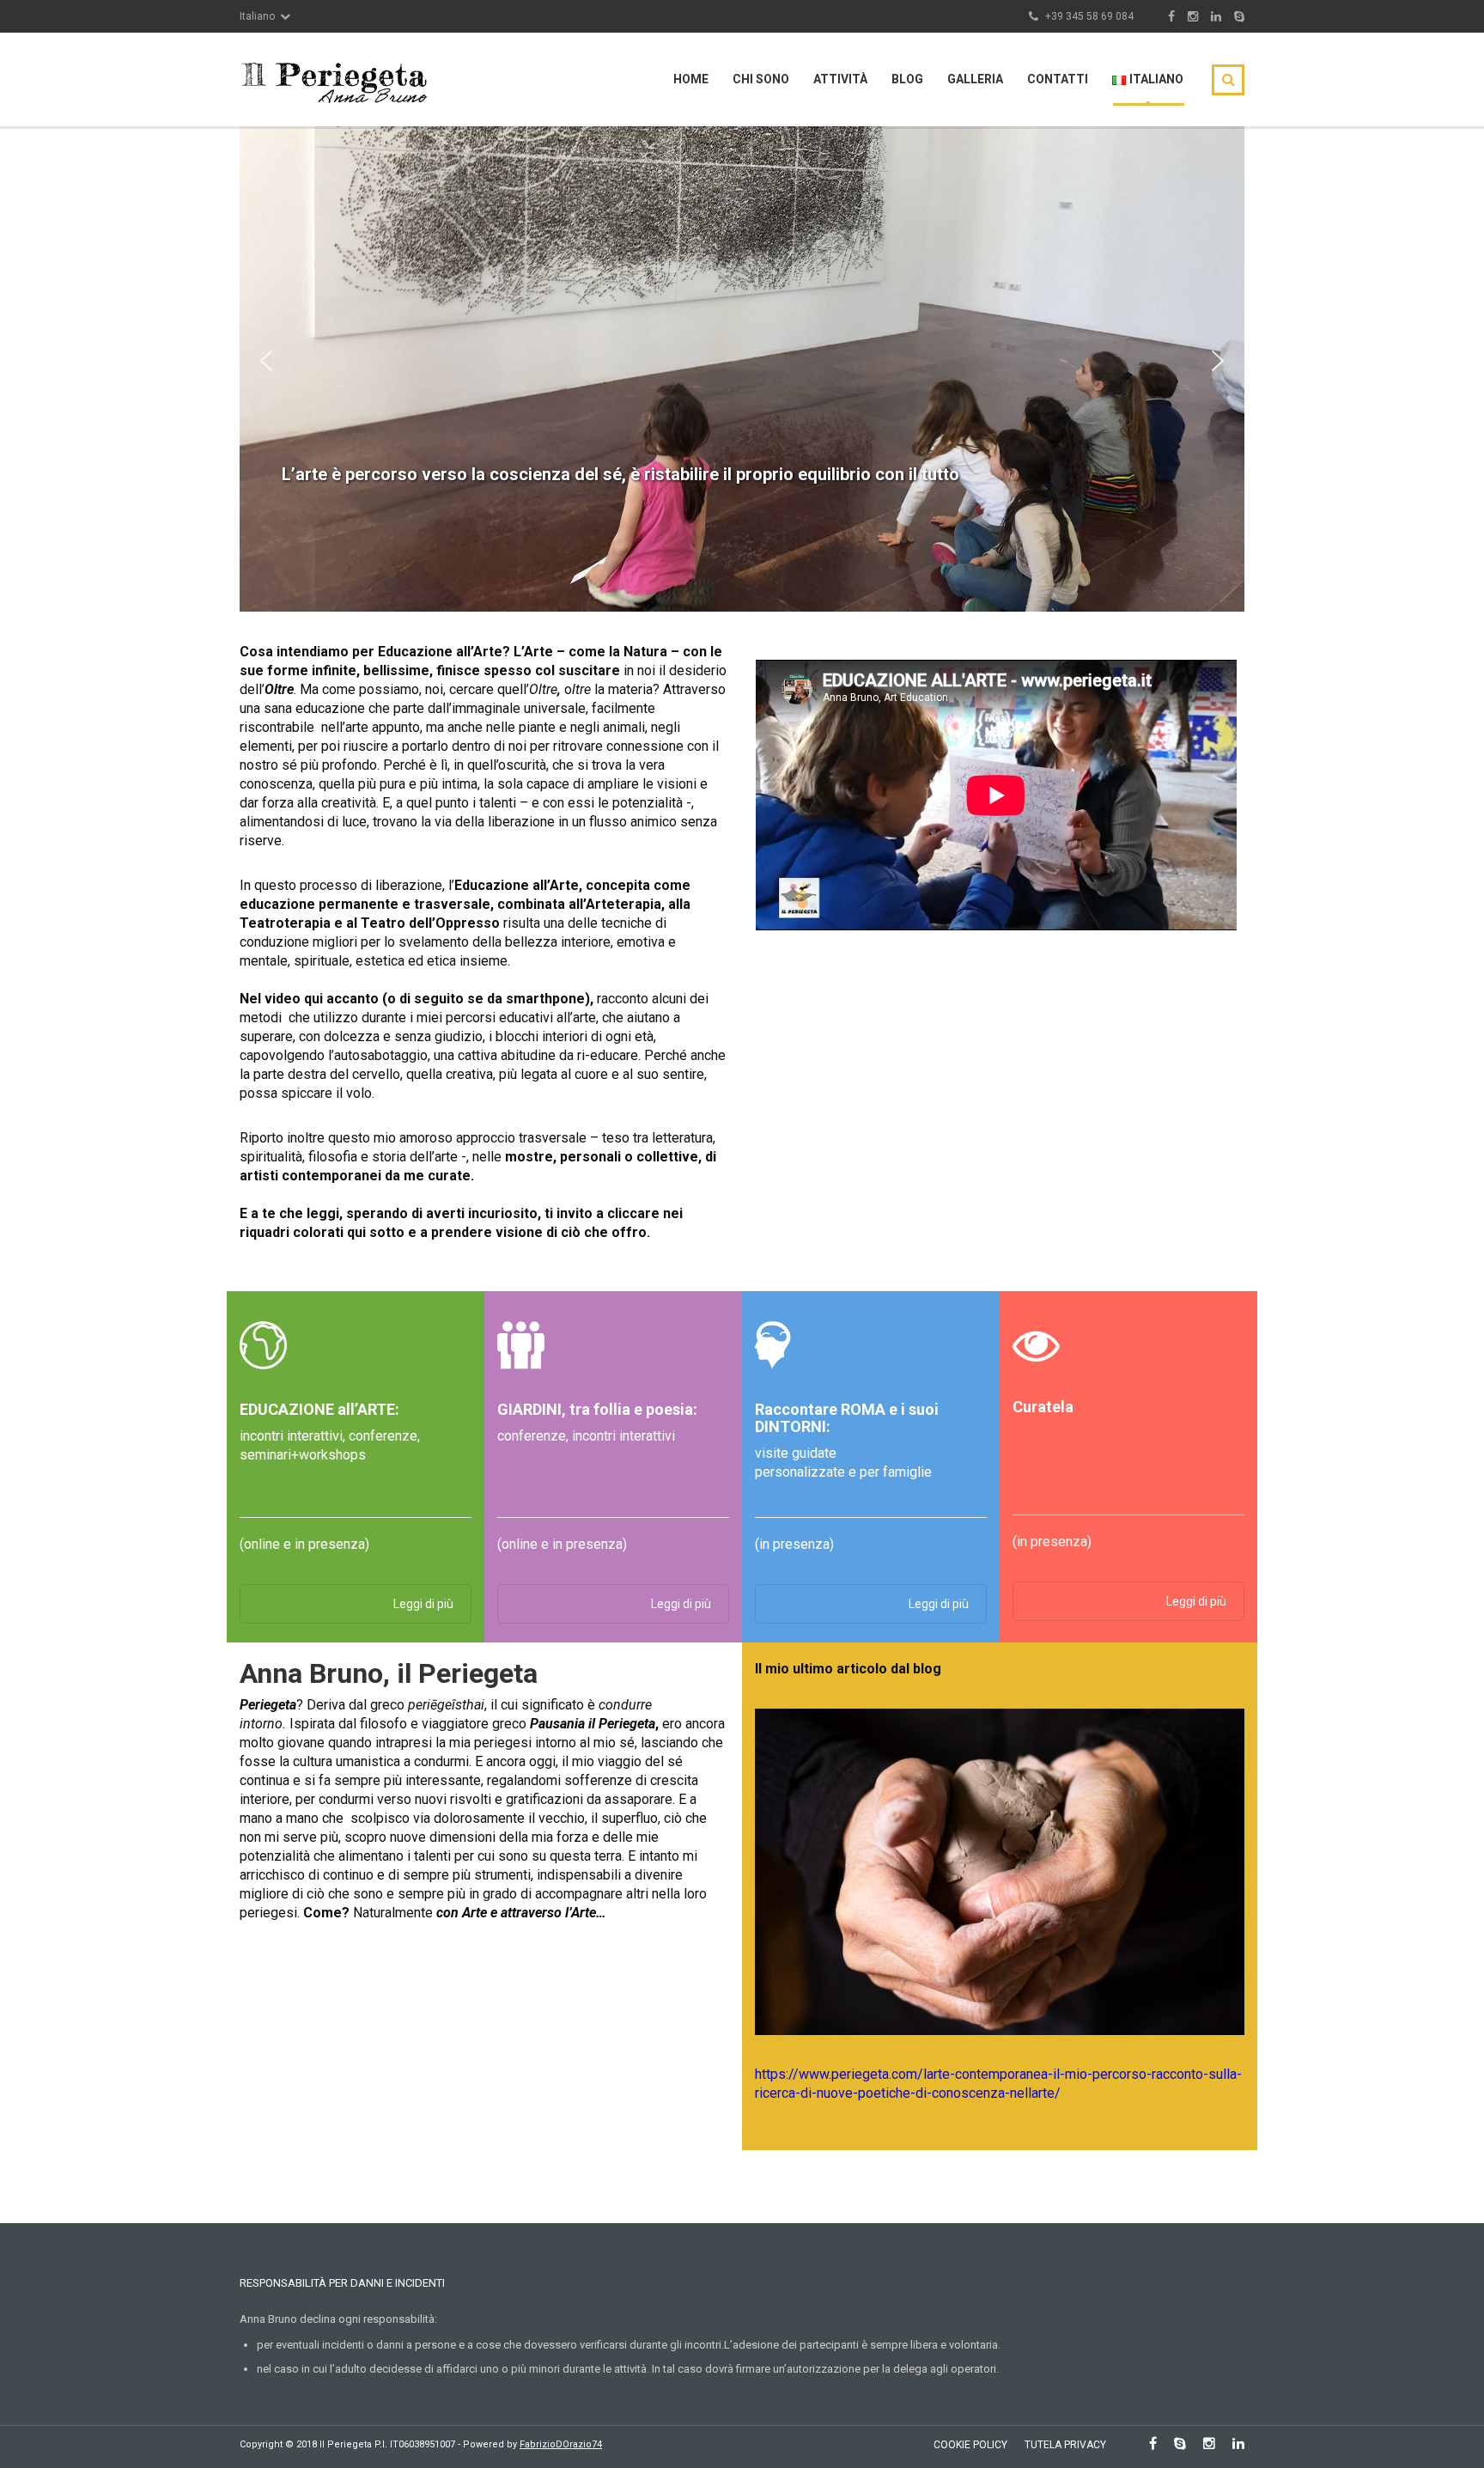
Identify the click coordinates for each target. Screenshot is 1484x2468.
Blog (907, 79)
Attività (840, 79)
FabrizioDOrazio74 (561, 2444)
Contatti (1058, 79)
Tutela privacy (1065, 2445)
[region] (742, 360)
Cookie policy (970, 2445)
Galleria (975, 79)
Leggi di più (423, 1604)
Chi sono (761, 79)
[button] (266, 361)
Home (691, 79)
